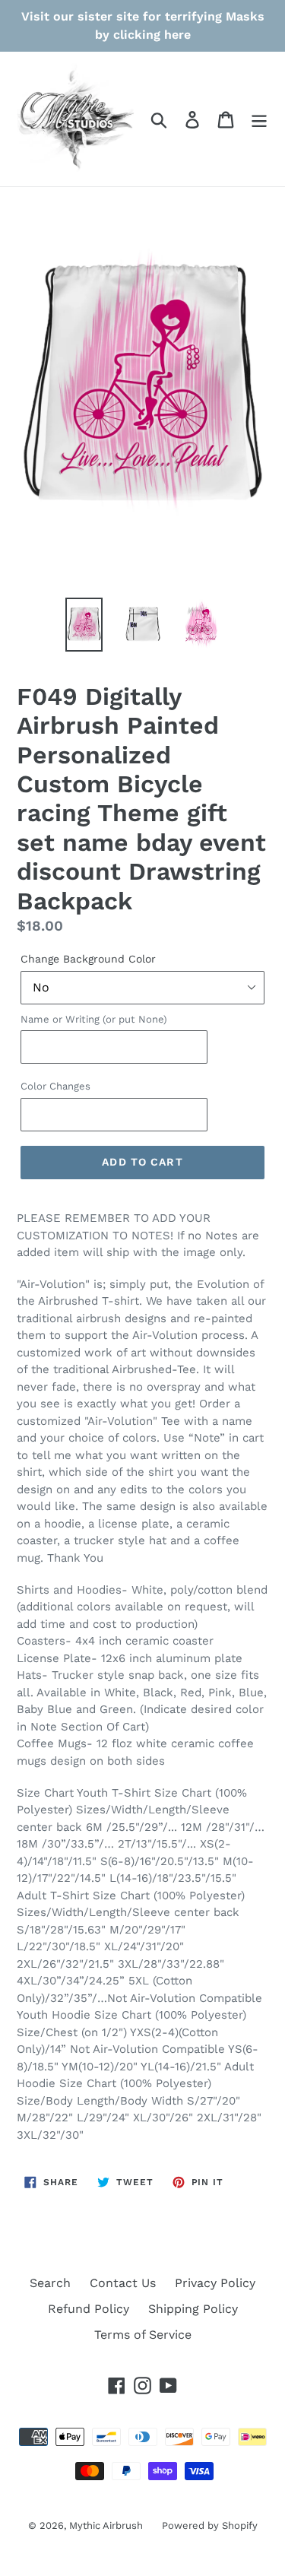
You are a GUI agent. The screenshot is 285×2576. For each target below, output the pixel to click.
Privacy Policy (215, 2283)
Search (50, 2283)
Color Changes (55, 1086)
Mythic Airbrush (106, 2525)
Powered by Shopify (210, 2525)
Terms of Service (143, 2335)
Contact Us (123, 2283)
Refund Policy (89, 2309)
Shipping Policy (193, 2309)
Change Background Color (88, 959)
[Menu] (259, 119)
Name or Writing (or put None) (94, 1019)
